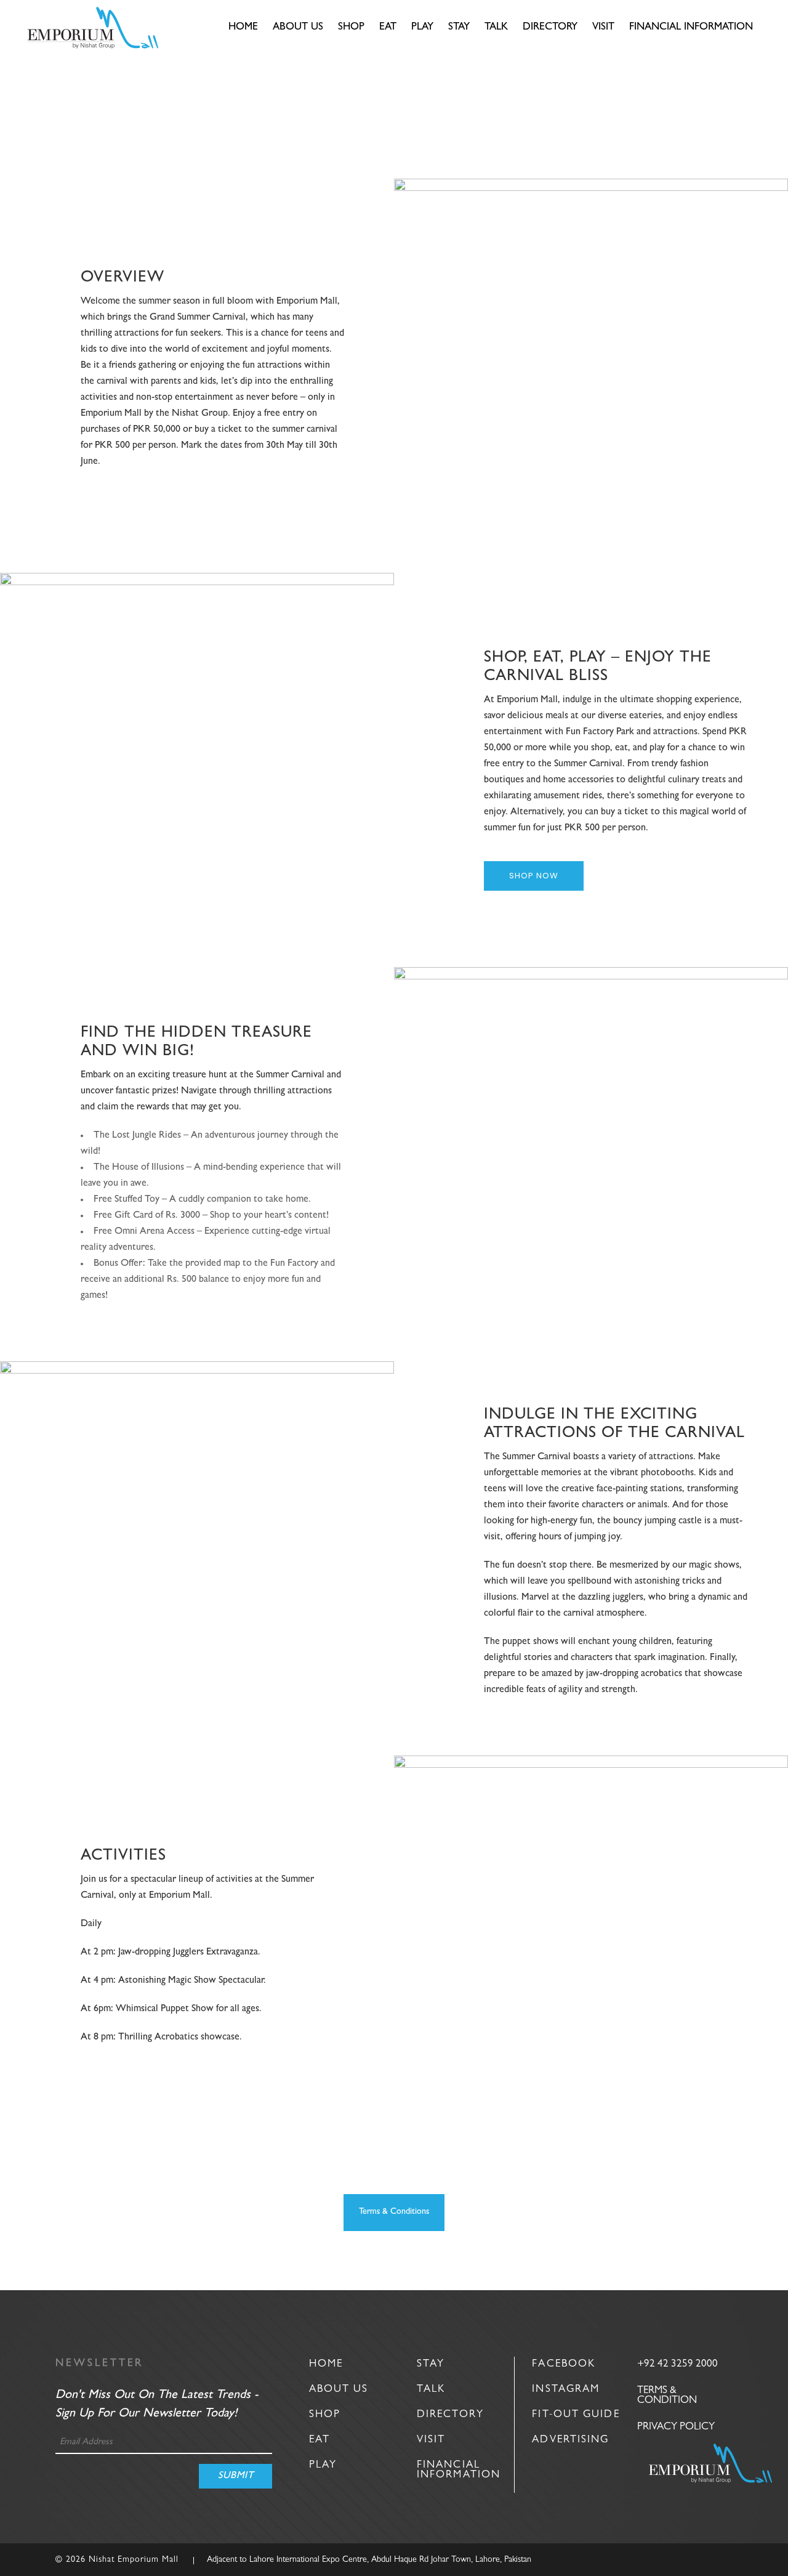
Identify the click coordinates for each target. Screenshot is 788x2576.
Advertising (570, 2440)
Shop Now (534, 876)
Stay (431, 2364)
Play (323, 2465)
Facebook (564, 2364)
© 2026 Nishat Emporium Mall (117, 2560)
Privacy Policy (676, 2427)
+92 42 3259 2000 (677, 2364)
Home (326, 2364)
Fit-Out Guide (576, 2415)
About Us (339, 2390)
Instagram (566, 2390)
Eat (320, 2440)
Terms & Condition (667, 2396)
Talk (431, 2390)
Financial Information (459, 2470)
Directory (450, 2415)
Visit (431, 2440)
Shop (325, 2415)
